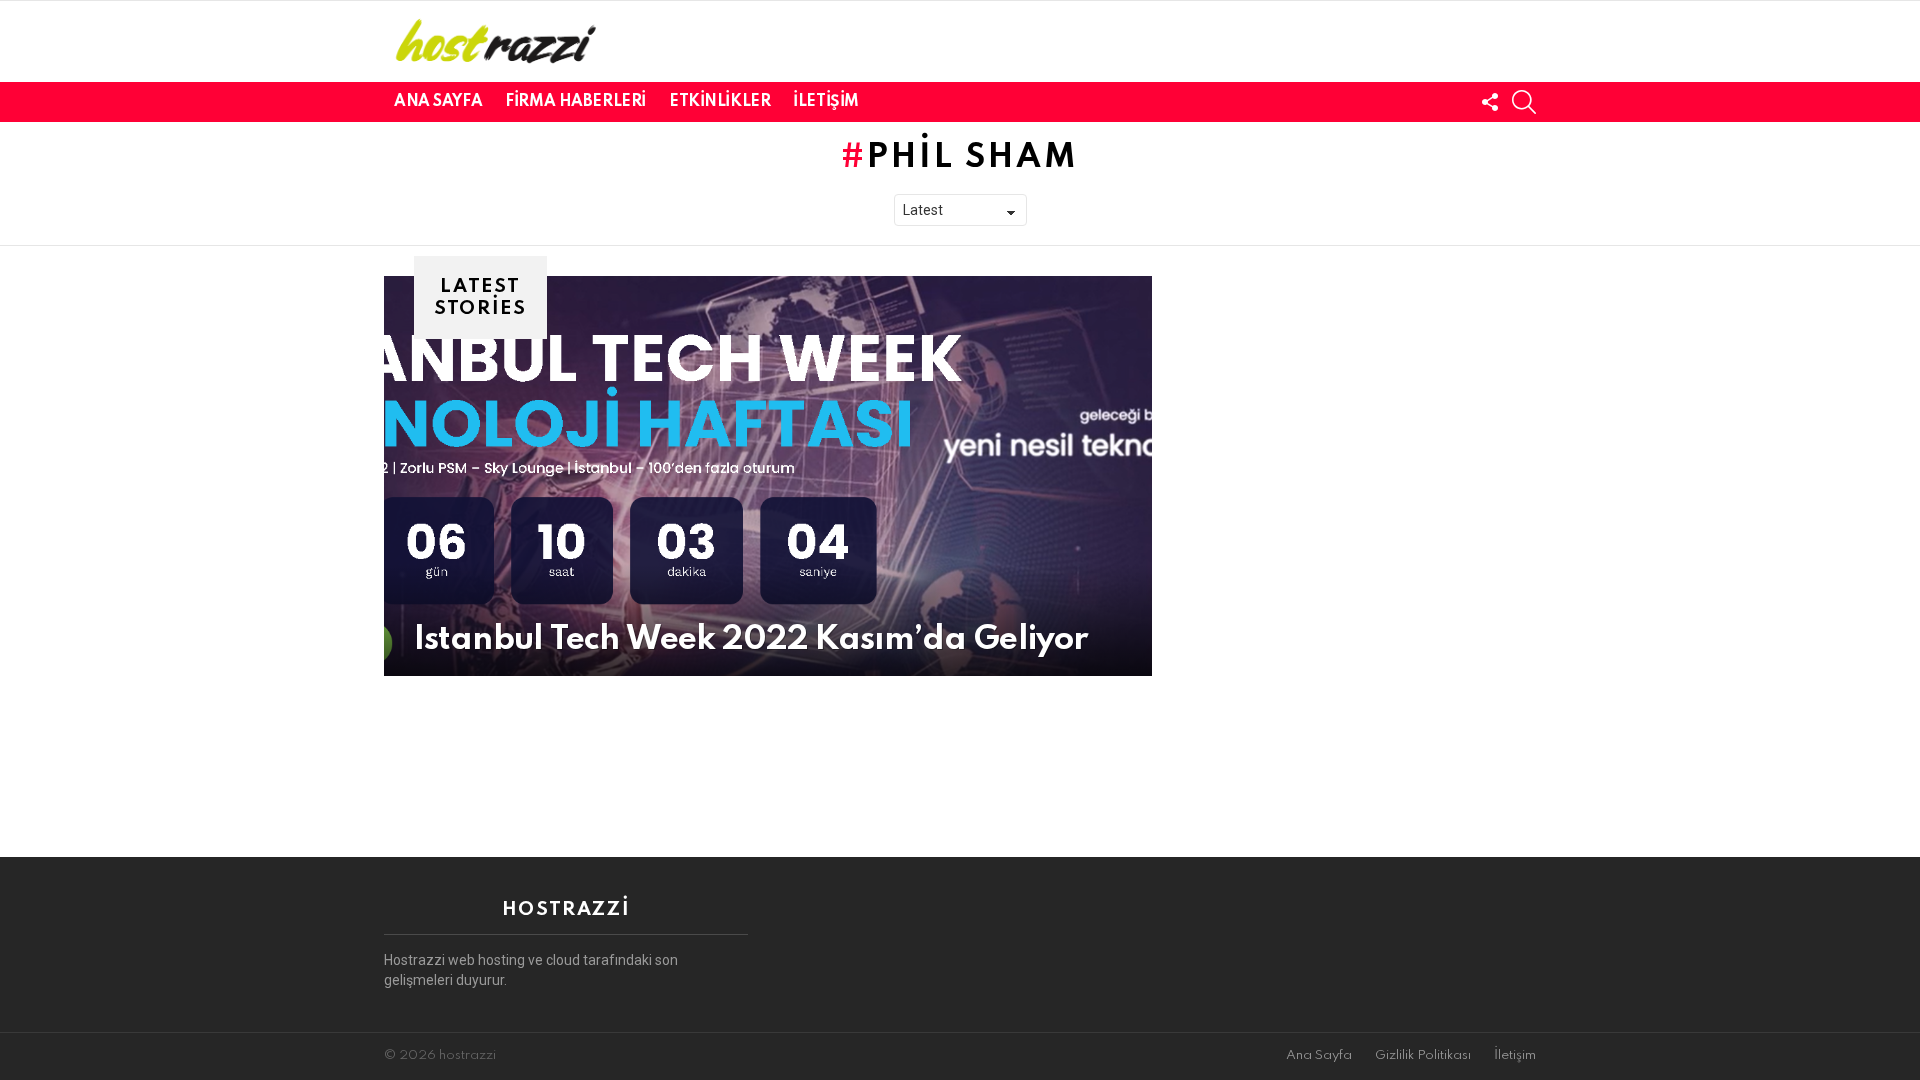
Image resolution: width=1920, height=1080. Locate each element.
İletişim (826, 102)
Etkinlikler (719, 102)
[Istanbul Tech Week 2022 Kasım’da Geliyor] (768, 476)
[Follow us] (1490, 102)
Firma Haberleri (575, 102)
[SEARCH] (1524, 102)
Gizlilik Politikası (1423, 1055)
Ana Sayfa (438, 102)
